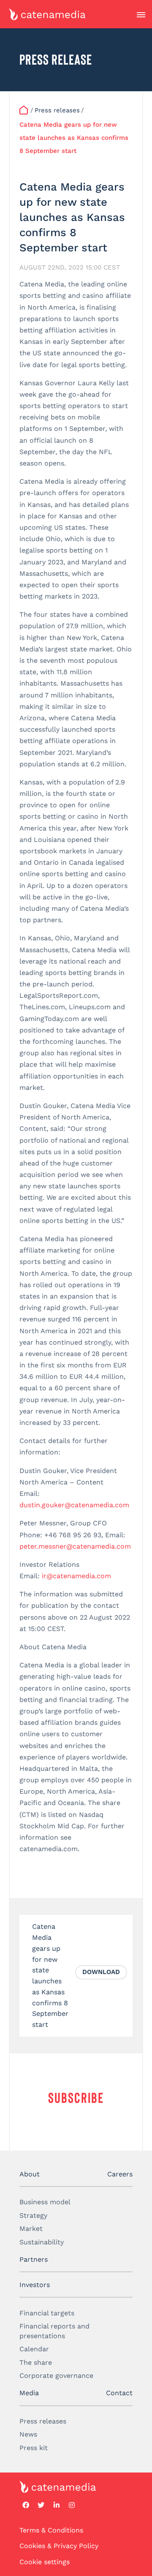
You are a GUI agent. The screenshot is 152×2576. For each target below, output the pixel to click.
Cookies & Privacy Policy (59, 2546)
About (30, 2174)
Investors (35, 2285)
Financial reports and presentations (54, 2331)
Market (31, 2229)
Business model (45, 2202)
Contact (119, 2393)
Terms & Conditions (51, 2530)
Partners (34, 2259)
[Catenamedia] (24, 110)
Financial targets (47, 2313)
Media (29, 2393)
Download (101, 1972)
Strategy (33, 2215)
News (28, 2434)
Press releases (43, 2421)
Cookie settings (45, 2562)
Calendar (34, 2349)
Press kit (34, 2448)
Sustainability (42, 2242)
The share (36, 2362)
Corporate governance (56, 2376)
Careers (120, 2174)
